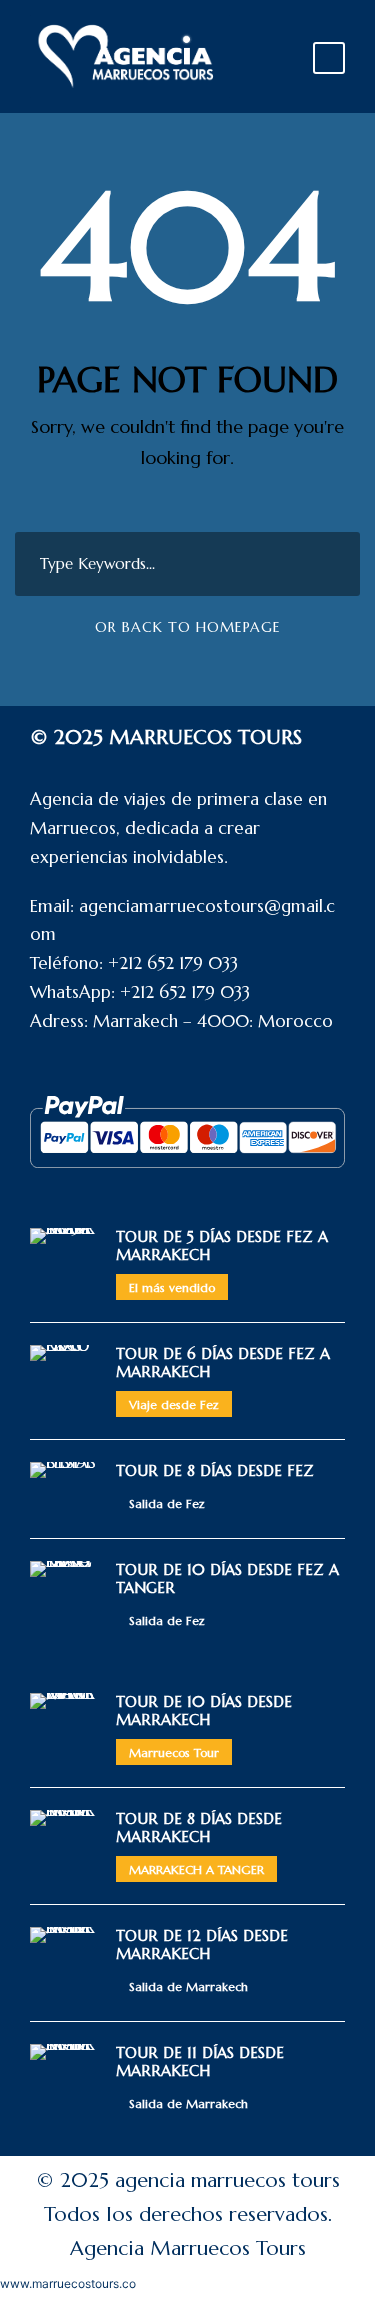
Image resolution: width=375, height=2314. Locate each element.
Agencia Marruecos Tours (188, 2248)
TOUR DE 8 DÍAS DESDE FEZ (215, 1470)
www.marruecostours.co (68, 2283)
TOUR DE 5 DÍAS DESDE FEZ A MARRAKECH (222, 1245)
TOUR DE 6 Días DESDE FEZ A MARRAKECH (223, 1362)
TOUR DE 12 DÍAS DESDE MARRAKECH (202, 1944)
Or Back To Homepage (188, 627)
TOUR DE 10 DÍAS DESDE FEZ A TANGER (227, 1578)
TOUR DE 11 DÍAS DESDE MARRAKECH (200, 2061)
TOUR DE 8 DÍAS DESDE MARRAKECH (199, 1827)
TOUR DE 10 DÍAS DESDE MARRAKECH (204, 1710)
